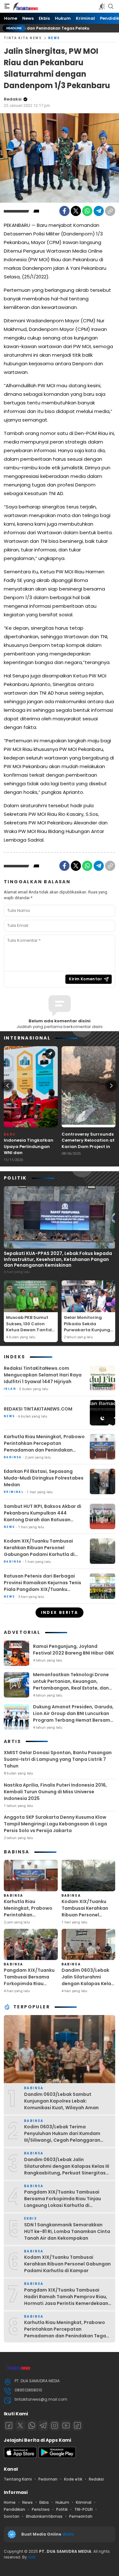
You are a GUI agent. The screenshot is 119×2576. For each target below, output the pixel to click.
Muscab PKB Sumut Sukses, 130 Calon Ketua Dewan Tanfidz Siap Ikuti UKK (30, 1327)
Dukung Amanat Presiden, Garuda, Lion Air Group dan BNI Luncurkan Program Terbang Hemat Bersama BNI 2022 (73, 1717)
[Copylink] (110, 211)
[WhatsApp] (87, 211)
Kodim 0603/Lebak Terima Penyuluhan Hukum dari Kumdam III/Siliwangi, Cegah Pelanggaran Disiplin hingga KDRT (62, 2137)
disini (69, 2534)
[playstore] (57, 2457)
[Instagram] (55, 2425)
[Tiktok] (77, 2425)
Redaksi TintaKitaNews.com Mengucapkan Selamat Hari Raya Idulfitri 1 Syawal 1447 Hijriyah (43, 1375)
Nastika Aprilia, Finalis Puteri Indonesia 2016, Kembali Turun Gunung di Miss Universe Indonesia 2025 (55, 1792)
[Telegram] (99, 211)
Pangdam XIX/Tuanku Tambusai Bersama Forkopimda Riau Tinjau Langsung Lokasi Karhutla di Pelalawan (29, 1987)
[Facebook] (64, 211)
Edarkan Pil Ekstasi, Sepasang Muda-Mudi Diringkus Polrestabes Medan (44, 1478)
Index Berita (60, 1612)
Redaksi (13, 99)
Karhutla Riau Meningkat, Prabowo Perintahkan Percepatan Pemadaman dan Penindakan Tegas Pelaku (44, 1447)
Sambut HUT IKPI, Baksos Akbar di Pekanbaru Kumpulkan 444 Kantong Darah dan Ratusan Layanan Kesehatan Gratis (43, 1516)
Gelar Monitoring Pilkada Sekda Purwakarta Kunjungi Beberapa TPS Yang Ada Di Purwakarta (88, 1330)
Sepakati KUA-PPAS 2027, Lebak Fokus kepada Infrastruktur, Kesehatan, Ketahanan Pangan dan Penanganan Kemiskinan (58, 1259)
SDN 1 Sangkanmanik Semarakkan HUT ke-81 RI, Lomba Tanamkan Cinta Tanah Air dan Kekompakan (67, 2231)
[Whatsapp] (32, 2425)
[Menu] (7, 6)
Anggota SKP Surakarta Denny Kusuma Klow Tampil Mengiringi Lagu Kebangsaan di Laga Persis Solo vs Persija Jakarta (55, 1824)
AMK (32, 2557)
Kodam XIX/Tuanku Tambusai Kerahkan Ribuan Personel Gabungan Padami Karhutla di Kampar (39, 1551)
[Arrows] (8, 1086)
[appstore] (20, 2457)
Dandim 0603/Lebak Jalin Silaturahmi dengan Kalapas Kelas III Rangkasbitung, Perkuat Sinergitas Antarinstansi (88, 1987)
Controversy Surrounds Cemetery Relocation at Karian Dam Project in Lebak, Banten (88, 1144)
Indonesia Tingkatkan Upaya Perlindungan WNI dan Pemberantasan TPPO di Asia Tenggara (31, 1153)
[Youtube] (66, 2425)
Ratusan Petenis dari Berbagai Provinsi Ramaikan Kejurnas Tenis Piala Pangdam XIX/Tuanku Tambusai (43, 1586)
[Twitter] (76, 211)
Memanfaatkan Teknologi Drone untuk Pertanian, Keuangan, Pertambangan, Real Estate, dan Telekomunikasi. (71, 1685)
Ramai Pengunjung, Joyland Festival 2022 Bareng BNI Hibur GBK (73, 1650)
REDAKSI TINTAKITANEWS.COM (38, 1409)
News (54, 38)
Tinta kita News (23, 38)
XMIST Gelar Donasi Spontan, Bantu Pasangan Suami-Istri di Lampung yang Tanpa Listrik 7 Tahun (58, 1759)
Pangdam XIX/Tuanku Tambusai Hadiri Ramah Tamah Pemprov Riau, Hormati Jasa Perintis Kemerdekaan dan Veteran (66, 2300)
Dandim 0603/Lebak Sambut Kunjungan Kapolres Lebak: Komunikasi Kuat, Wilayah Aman (61, 2101)
